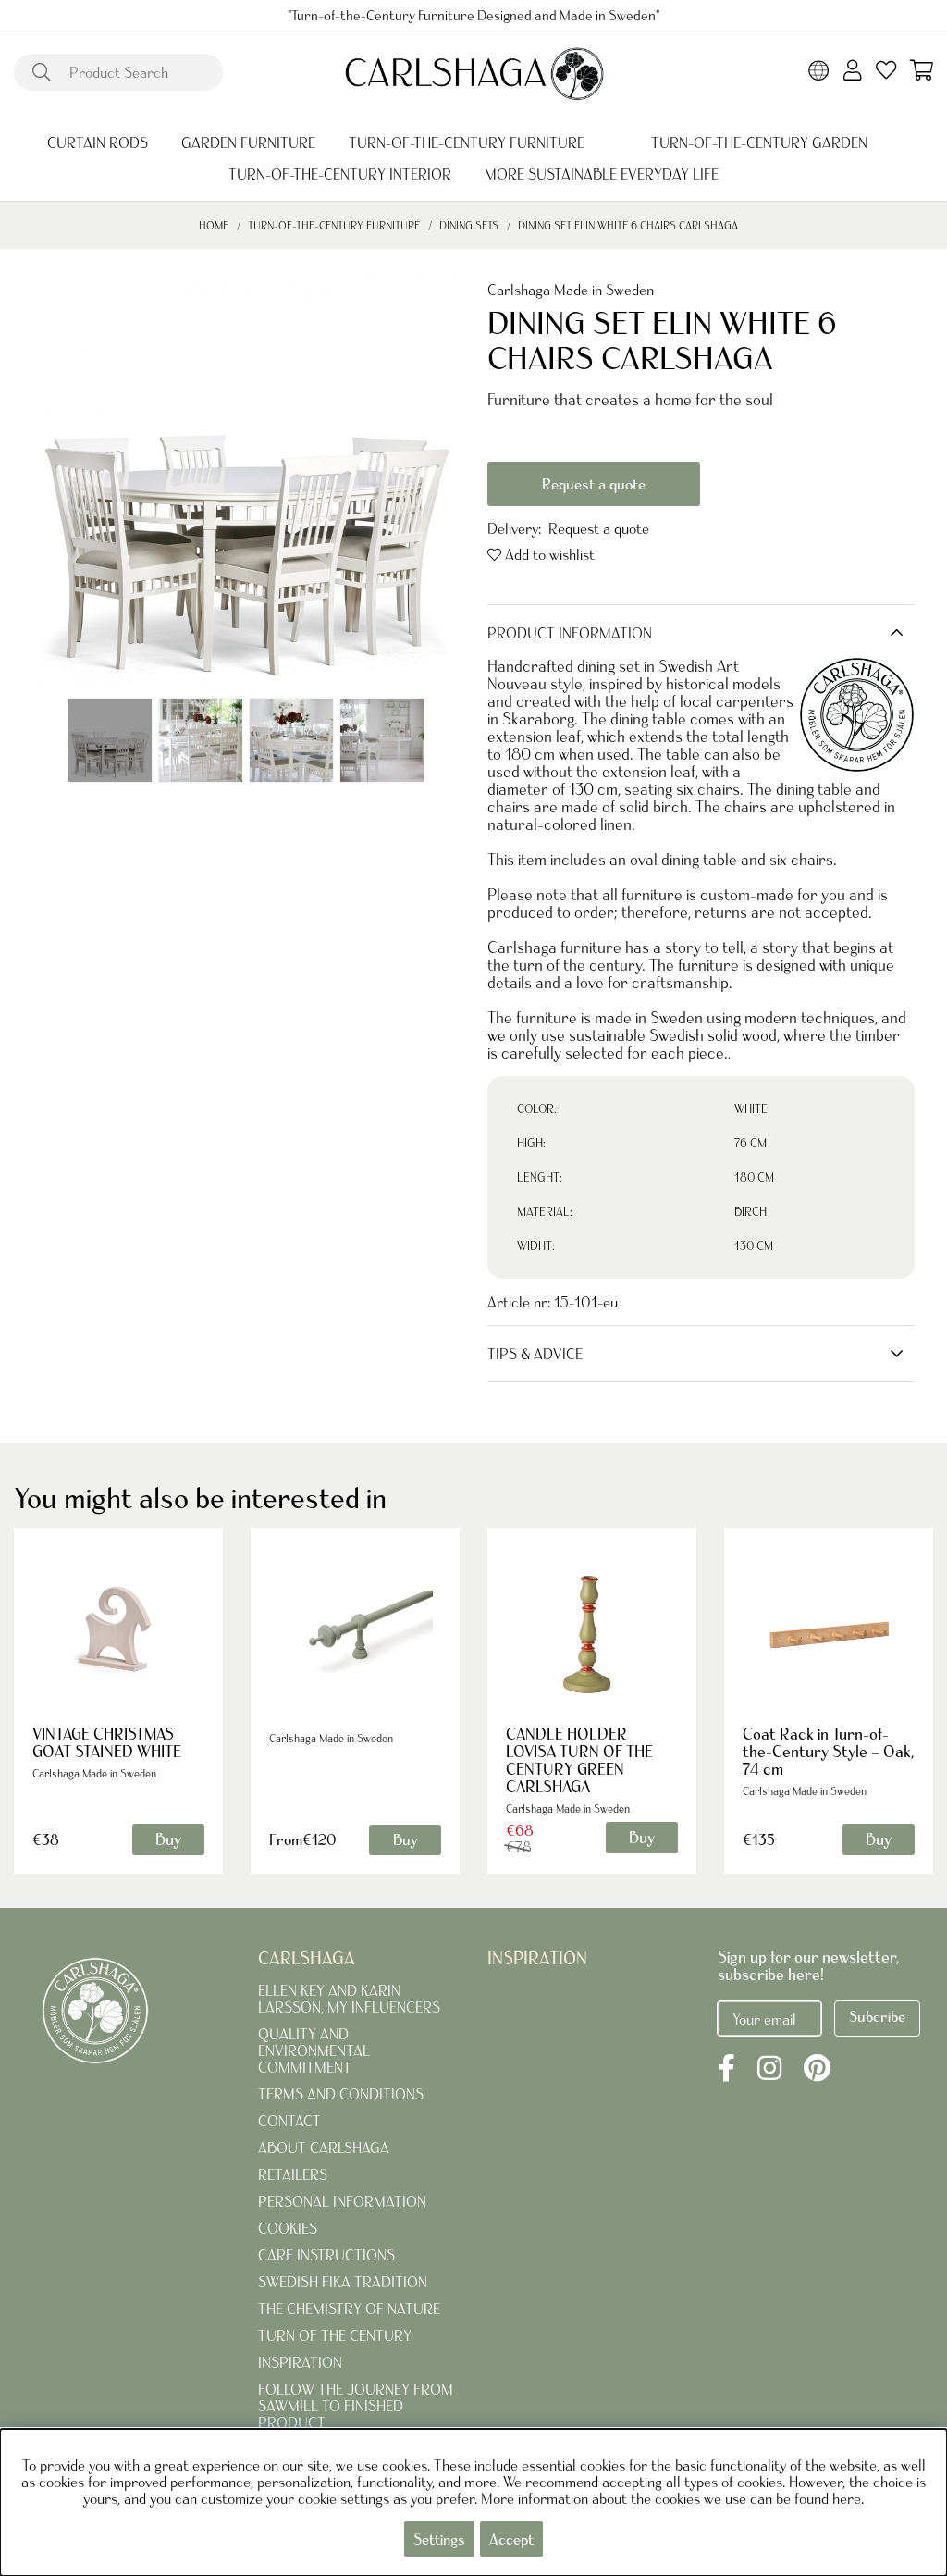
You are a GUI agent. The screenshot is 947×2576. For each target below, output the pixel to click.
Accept (511, 2539)
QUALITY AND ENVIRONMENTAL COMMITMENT (314, 2050)
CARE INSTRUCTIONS (326, 2255)
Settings (439, 2539)
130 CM (754, 1246)
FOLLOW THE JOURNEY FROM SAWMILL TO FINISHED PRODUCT (356, 2406)
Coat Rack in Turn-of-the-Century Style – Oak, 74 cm (829, 1751)
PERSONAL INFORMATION (342, 2201)
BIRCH (750, 1212)
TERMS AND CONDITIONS (341, 2094)
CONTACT (289, 2121)
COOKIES (288, 2228)
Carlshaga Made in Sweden (571, 290)
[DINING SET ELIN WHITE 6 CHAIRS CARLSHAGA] (110, 740)
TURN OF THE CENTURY (335, 2335)
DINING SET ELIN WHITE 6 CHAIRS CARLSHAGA (628, 225)
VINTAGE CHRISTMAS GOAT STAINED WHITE (107, 1742)
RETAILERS (293, 2174)
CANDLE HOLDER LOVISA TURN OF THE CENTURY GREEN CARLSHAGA (579, 1760)
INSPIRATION (300, 2362)
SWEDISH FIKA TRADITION (343, 2282)
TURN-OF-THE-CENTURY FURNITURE (467, 142)
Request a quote (594, 484)
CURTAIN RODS (98, 142)
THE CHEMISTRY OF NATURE (349, 2309)
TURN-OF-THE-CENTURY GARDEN (759, 142)
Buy (405, 1839)
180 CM (754, 1177)
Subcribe (877, 2016)
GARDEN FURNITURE (248, 142)
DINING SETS (469, 225)
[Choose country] (819, 72)
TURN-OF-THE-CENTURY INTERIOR (340, 174)
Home (214, 225)
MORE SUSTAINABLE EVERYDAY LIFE (602, 174)
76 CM (750, 1143)
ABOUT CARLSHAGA (324, 2148)
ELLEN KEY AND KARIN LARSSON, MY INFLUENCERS (349, 1999)
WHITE (751, 1109)
